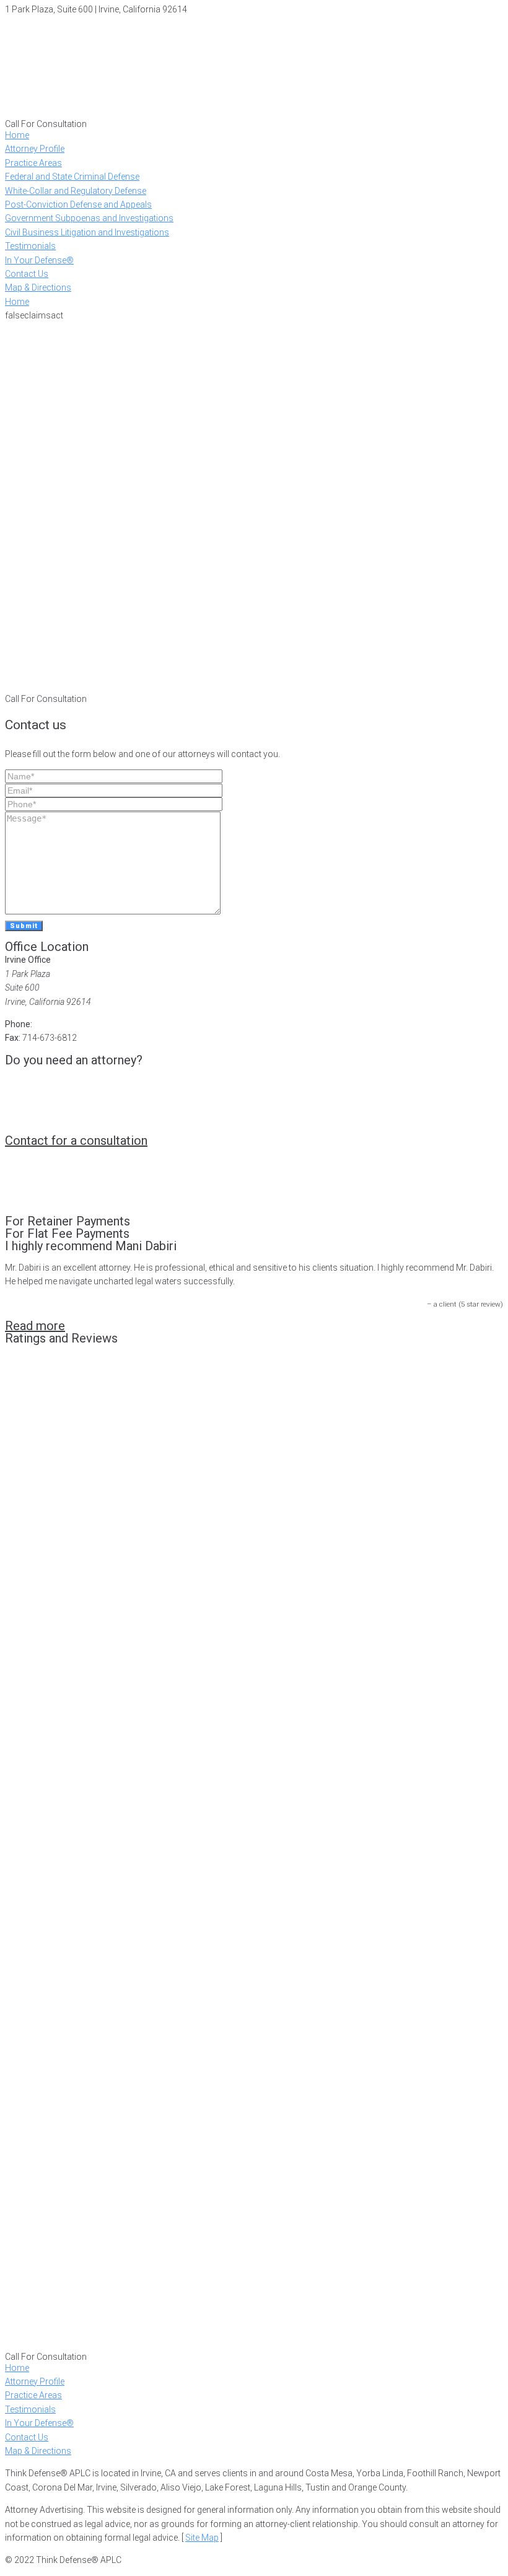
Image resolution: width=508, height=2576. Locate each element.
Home (17, 302)
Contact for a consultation (76, 1141)
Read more (35, 1326)
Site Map (202, 2538)
